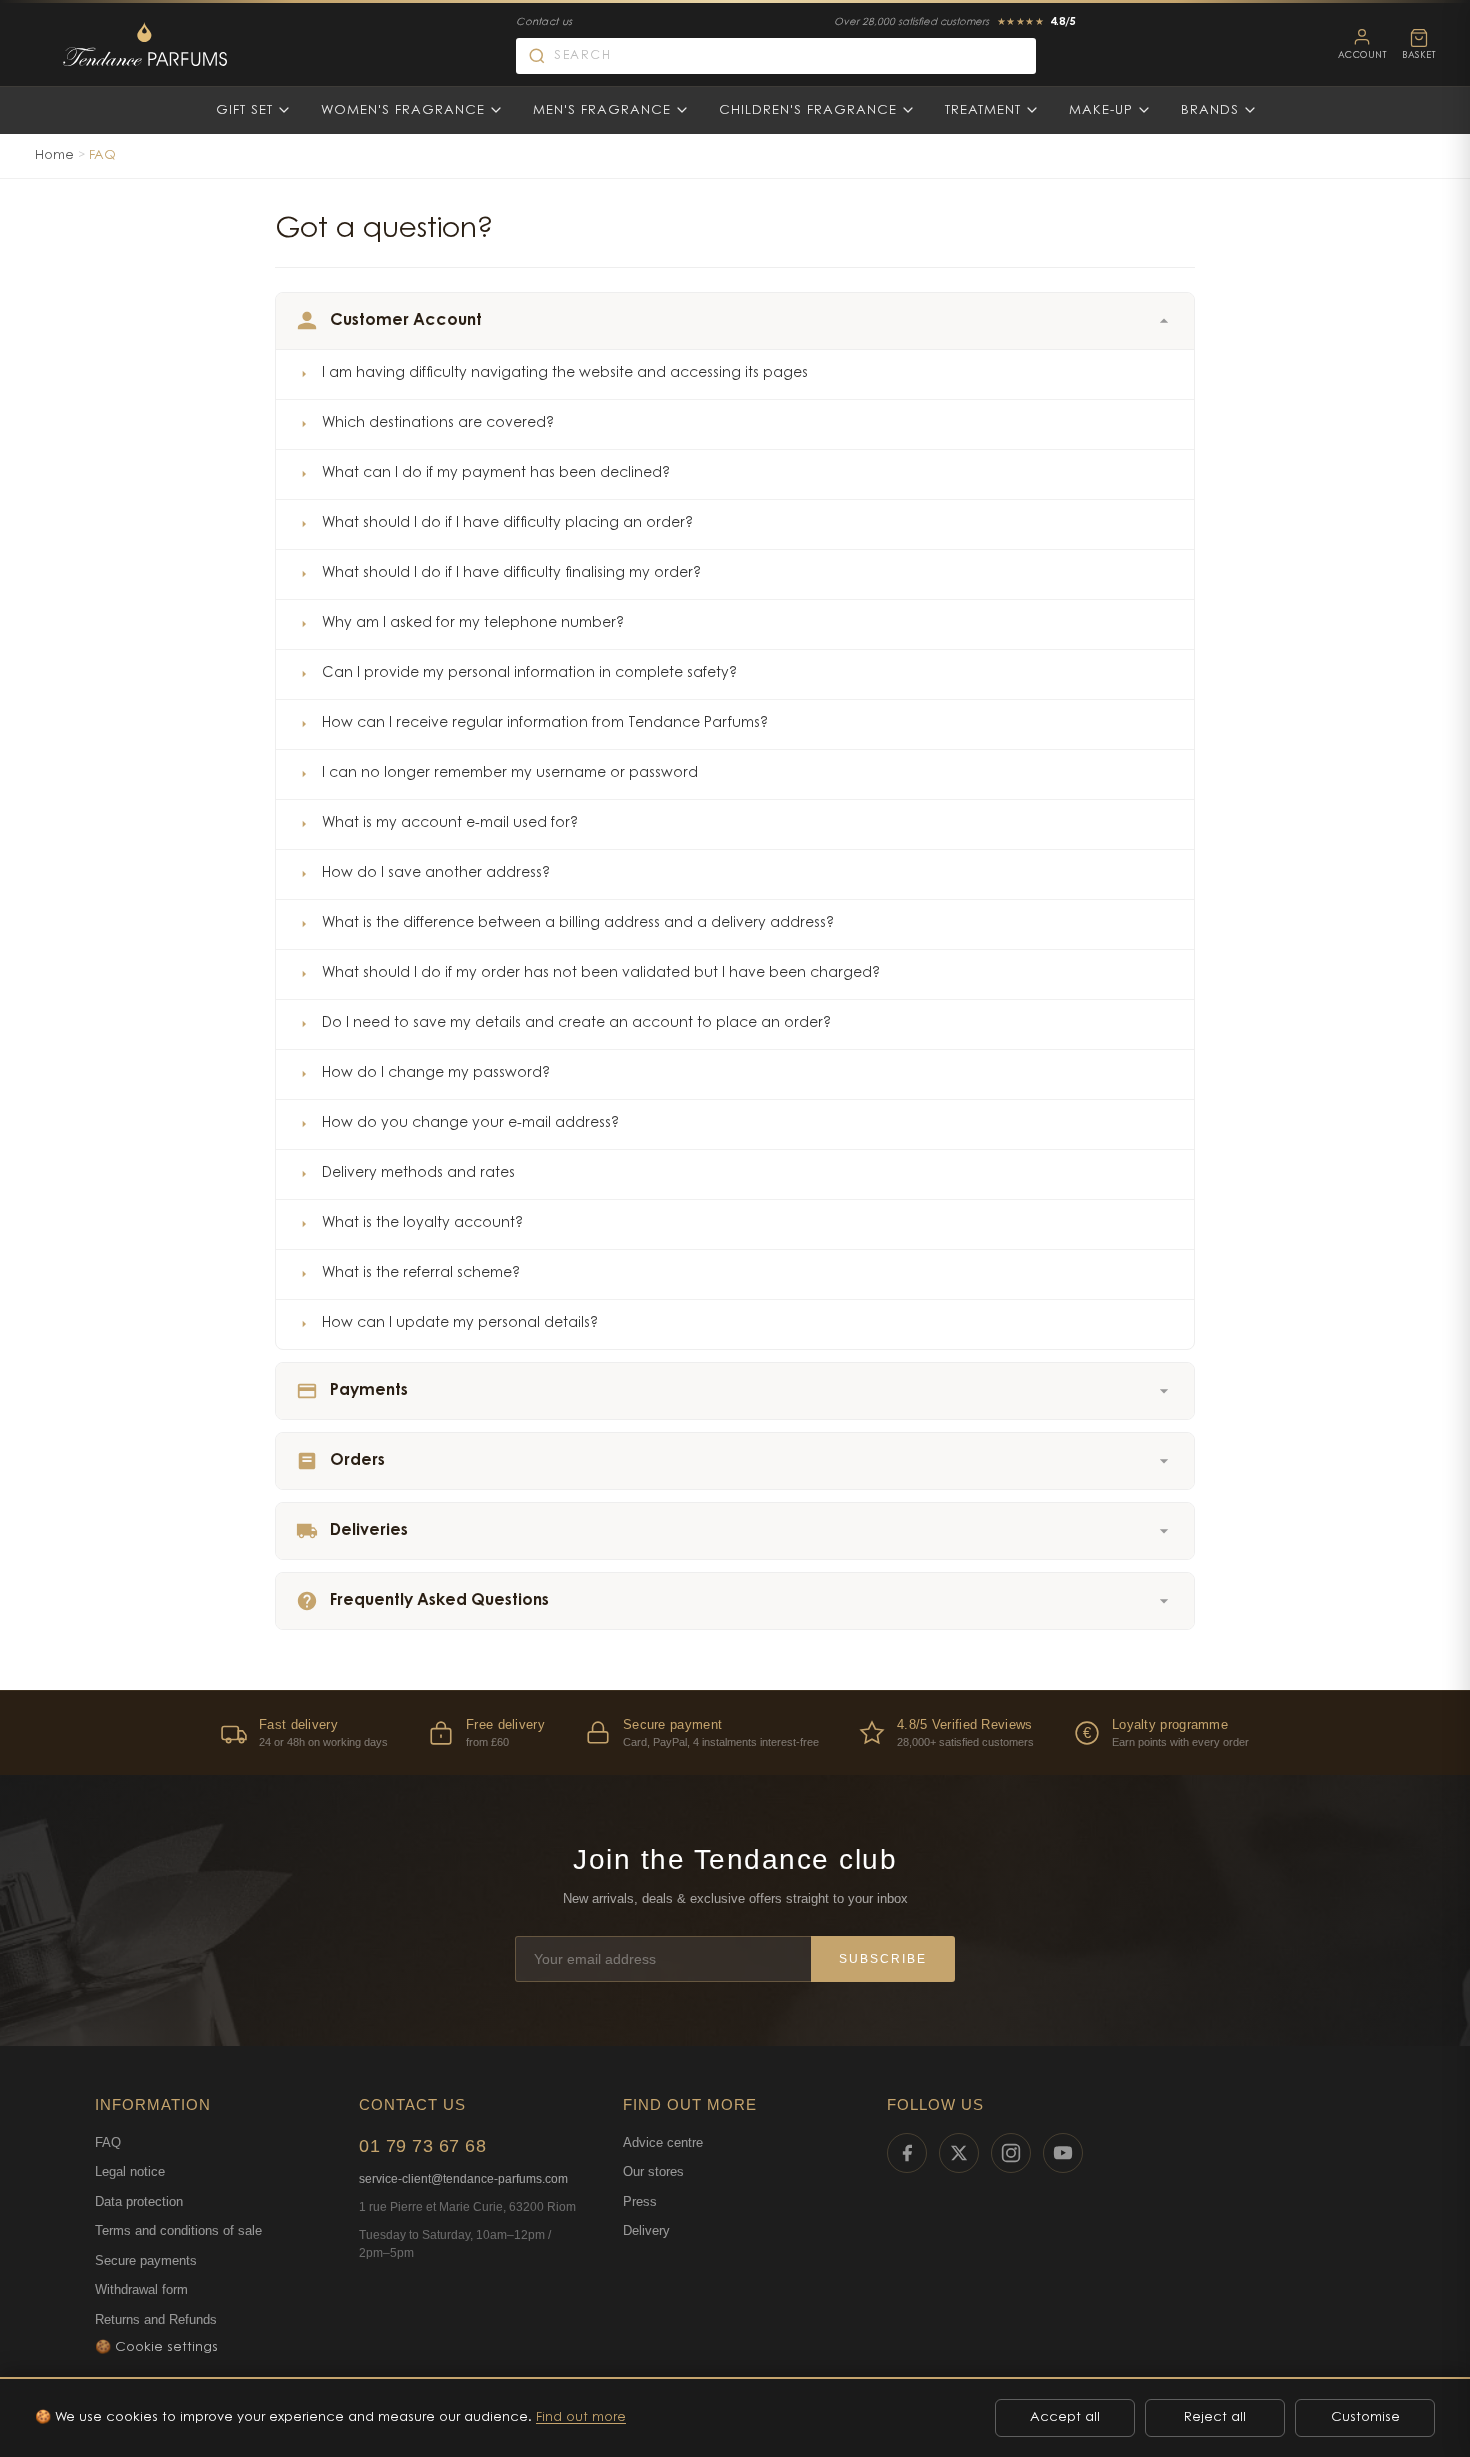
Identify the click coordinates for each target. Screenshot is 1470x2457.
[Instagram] (1011, 2153)
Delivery (646, 2230)
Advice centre (663, 2142)
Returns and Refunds (156, 2319)
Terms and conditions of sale (178, 2230)
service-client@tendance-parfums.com (463, 2179)
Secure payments (146, 2260)
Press (640, 2201)
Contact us (544, 23)
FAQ (108, 2142)
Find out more (581, 2417)
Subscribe (883, 1959)
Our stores (653, 2171)
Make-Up (1101, 110)
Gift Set (244, 110)
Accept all (1065, 2417)
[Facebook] (907, 2153)
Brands (1210, 110)
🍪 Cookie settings (156, 2347)
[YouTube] (1063, 2153)
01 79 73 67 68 (422, 2146)
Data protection (139, 2201)
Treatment (983, 110)
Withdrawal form (141, 2289)
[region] (735, 1732)
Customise (1365, 2417)
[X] (959, 2153)
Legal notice (130, 2171)
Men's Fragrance (602, 110)
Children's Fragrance (808, 110)
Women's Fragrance (403, 110)
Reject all (1215, 2417)
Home (54, 155)
